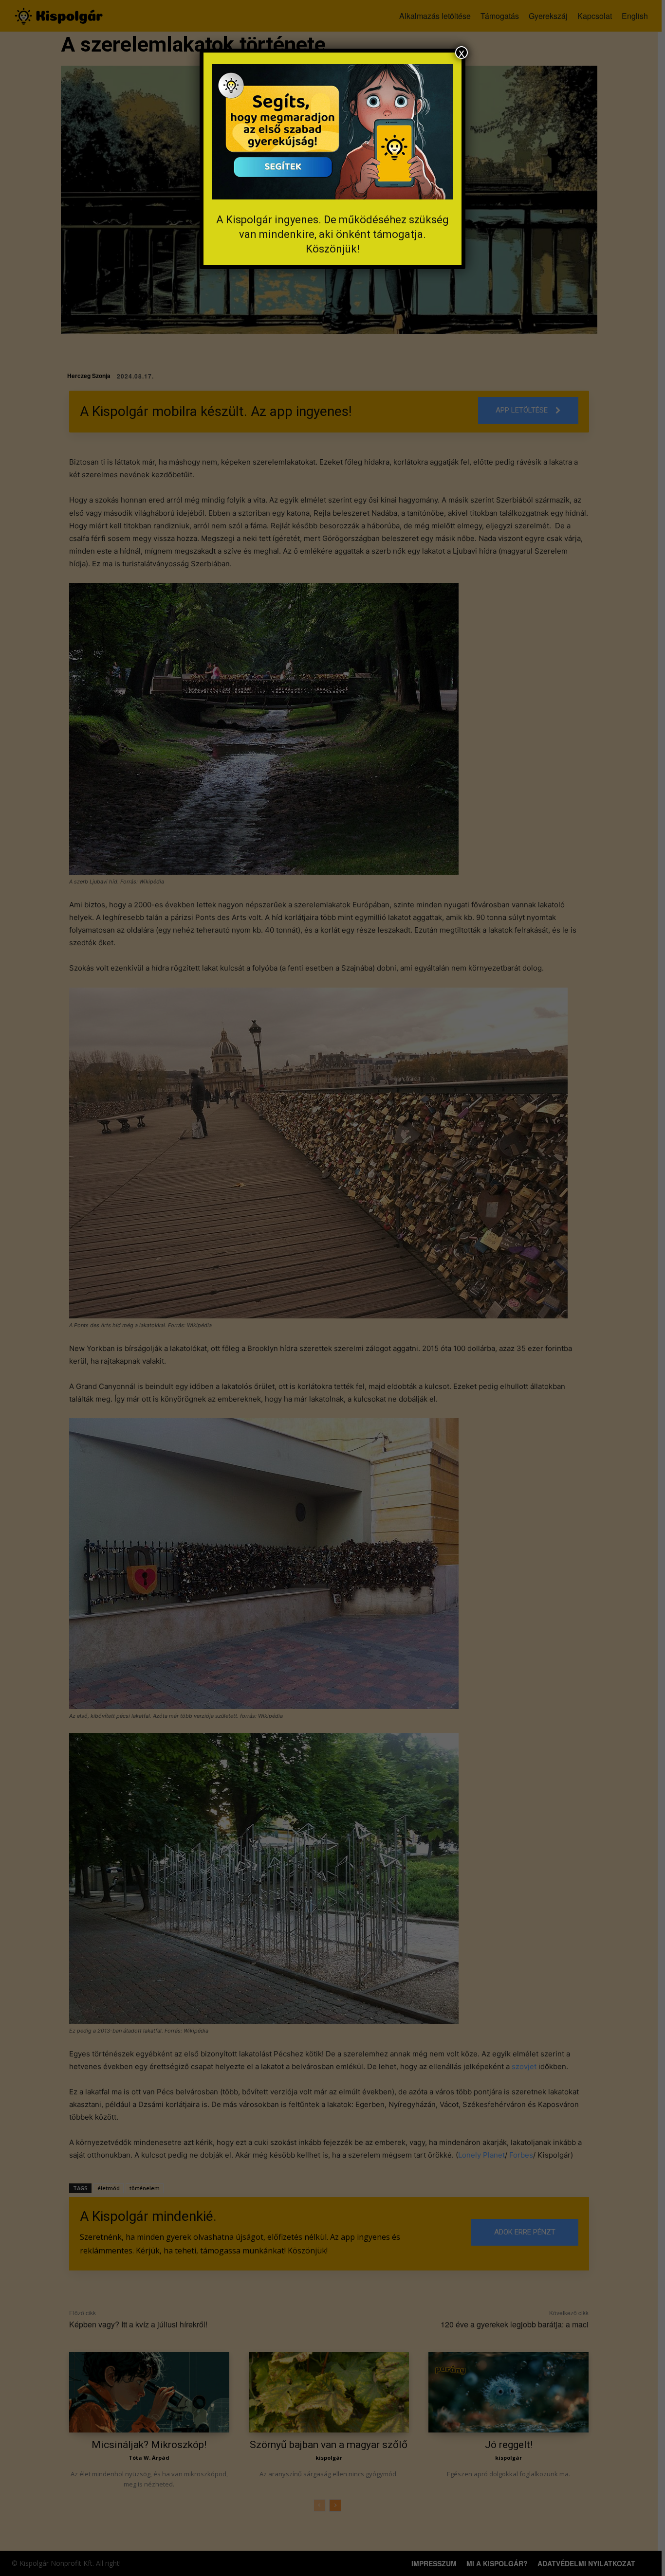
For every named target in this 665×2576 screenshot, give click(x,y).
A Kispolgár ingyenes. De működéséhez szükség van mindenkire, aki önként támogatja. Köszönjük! (332, 234)
